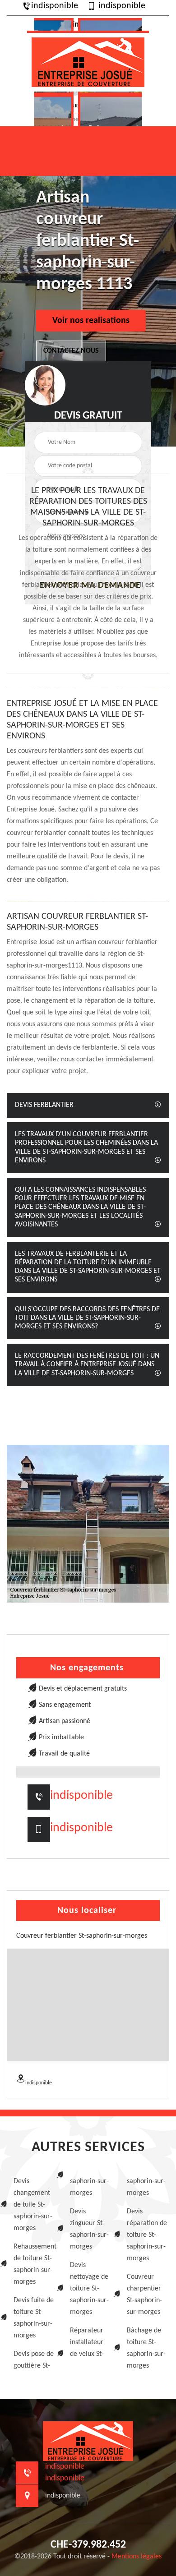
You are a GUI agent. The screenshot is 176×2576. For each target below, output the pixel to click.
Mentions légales (137, 2557)
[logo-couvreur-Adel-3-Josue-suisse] (88, 61)
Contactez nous (71, 351)
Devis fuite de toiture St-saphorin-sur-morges (34, 2318)
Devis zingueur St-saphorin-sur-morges (89, 2229)
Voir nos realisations (91, 321)
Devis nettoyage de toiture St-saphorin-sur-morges (89, 2289)
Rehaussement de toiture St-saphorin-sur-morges (34, 2264)
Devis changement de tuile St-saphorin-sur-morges (33, 2205)
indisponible (55, 6)
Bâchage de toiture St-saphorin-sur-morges (146, 2348)
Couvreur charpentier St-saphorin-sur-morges (144, 2295)
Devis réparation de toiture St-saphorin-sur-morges (147, 2235)
